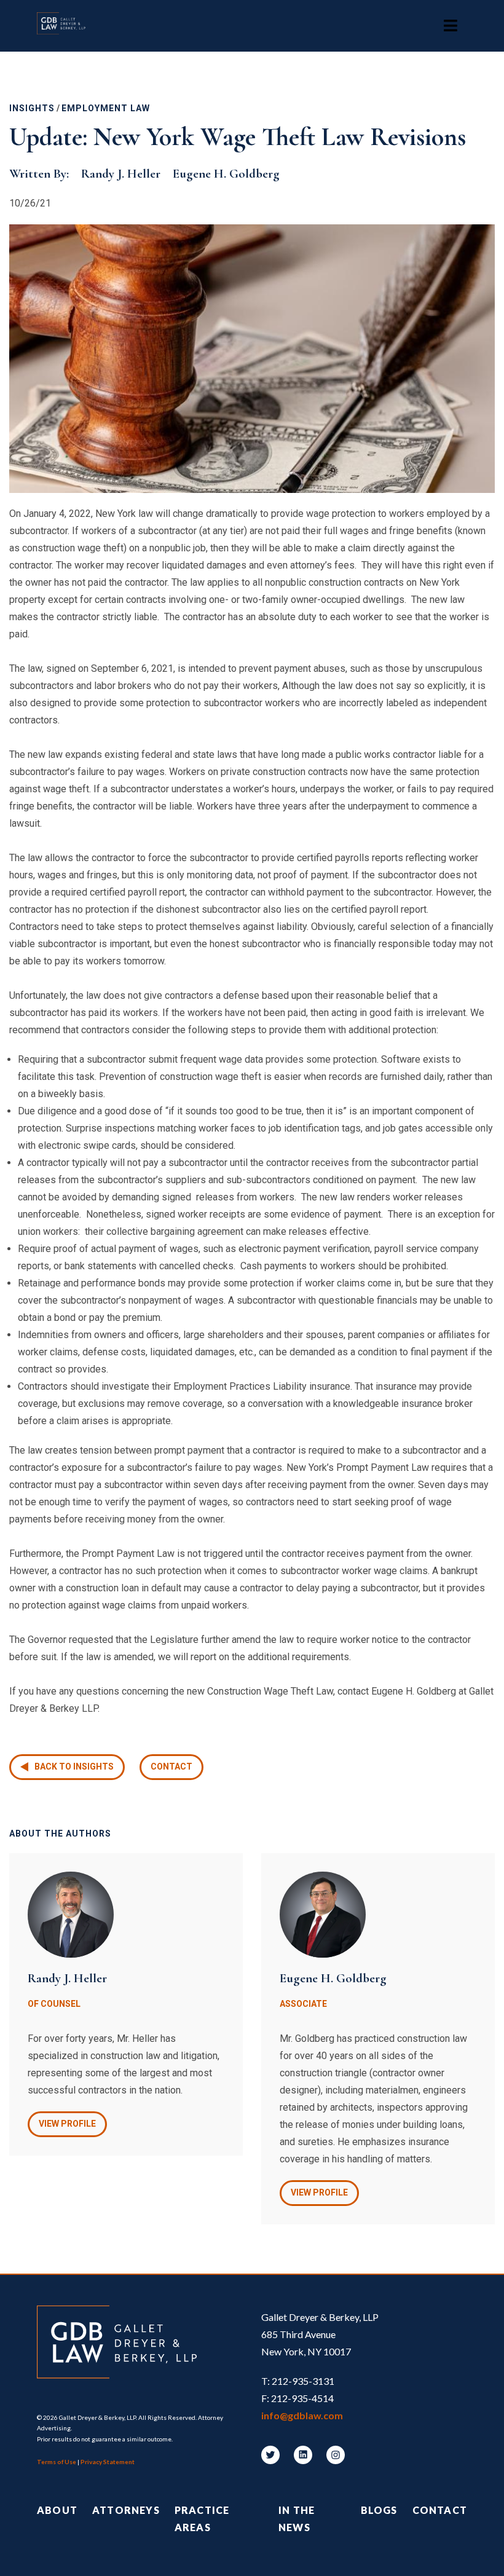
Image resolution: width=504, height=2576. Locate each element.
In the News (297, 2519)
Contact (171, 1767)
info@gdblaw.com (302, 2415)
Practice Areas (202, 2519)
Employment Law (106, 108)
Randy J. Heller (121, 174)
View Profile (67, 2124)
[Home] (67, 26)
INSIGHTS (32, 108)
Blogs (379, 2510)
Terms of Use (57, 2462)
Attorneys (126, 2510)
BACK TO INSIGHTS (74, 1767)
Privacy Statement (108, 2462)
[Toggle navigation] (451, 26)
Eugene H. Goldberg (226, 174)
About (57, 2510)
